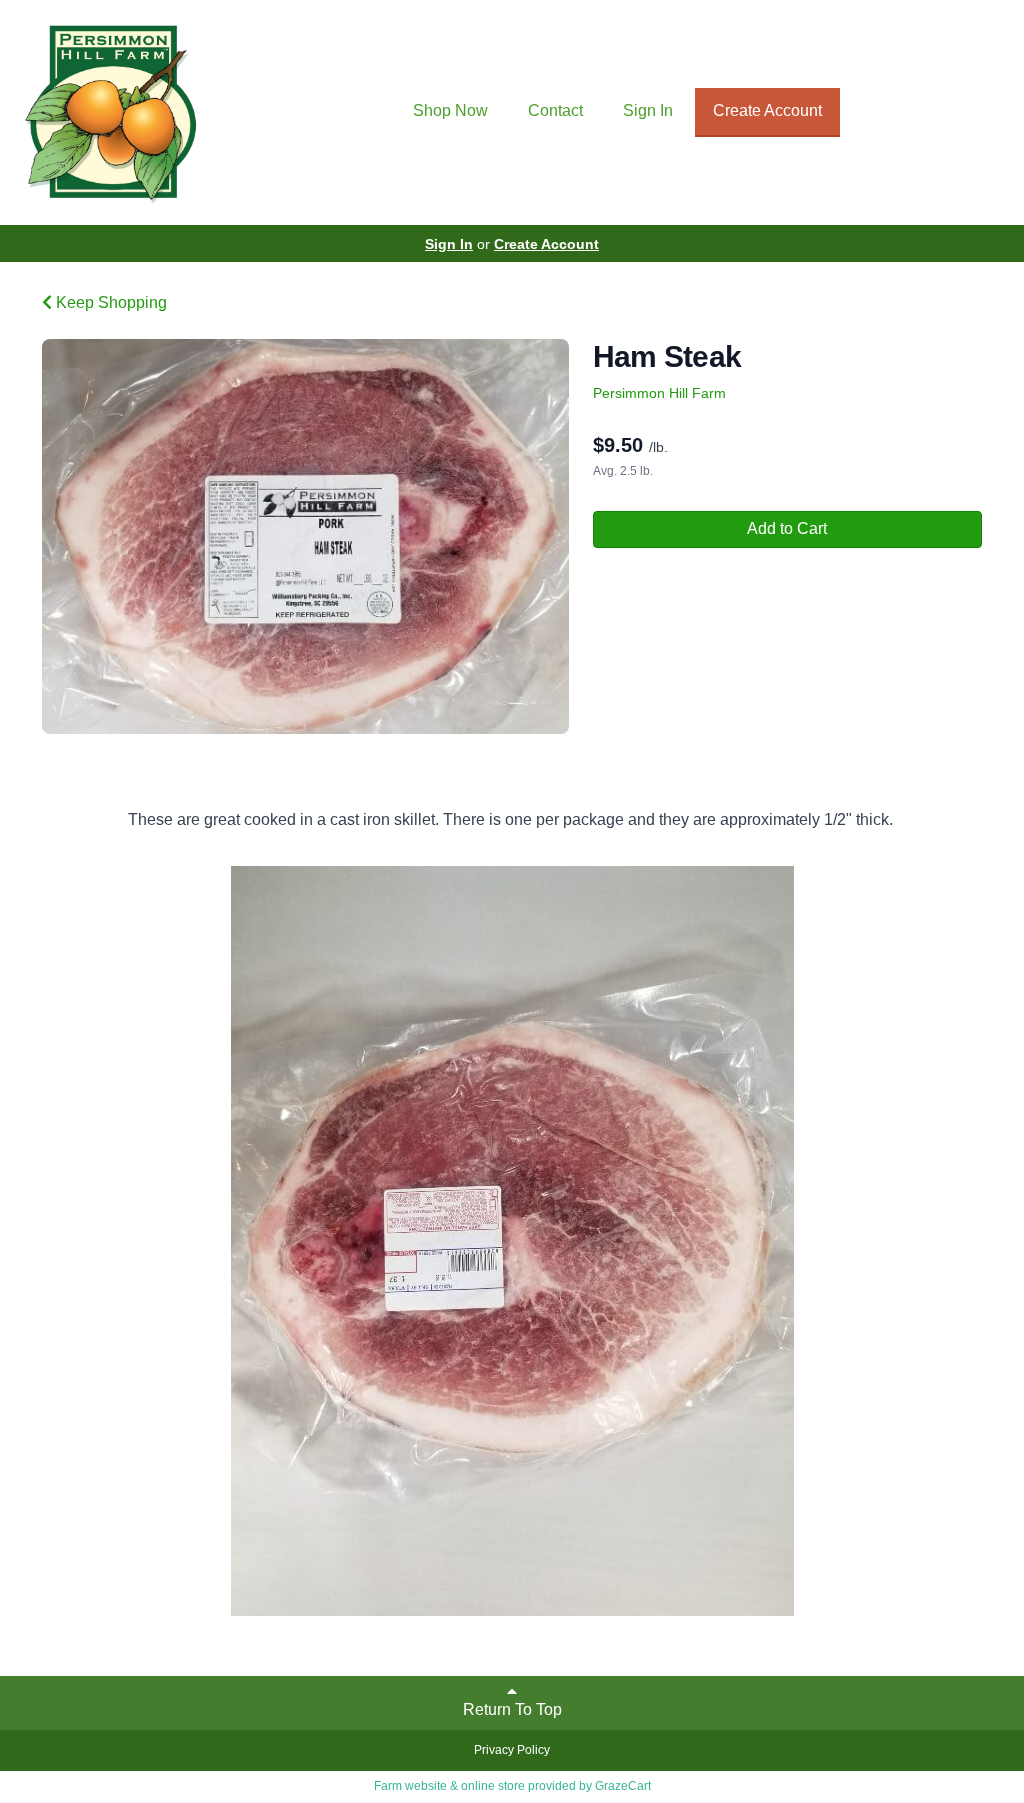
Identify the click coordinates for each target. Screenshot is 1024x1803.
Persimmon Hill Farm (659, 393)
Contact (555, 110)
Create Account (767, 110)
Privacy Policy (512, 1750)
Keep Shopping (109, 302)
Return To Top (512, 1709)
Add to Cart (787, 528)
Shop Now (450, 110)
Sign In (648, 110)
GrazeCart (623, 1786)
